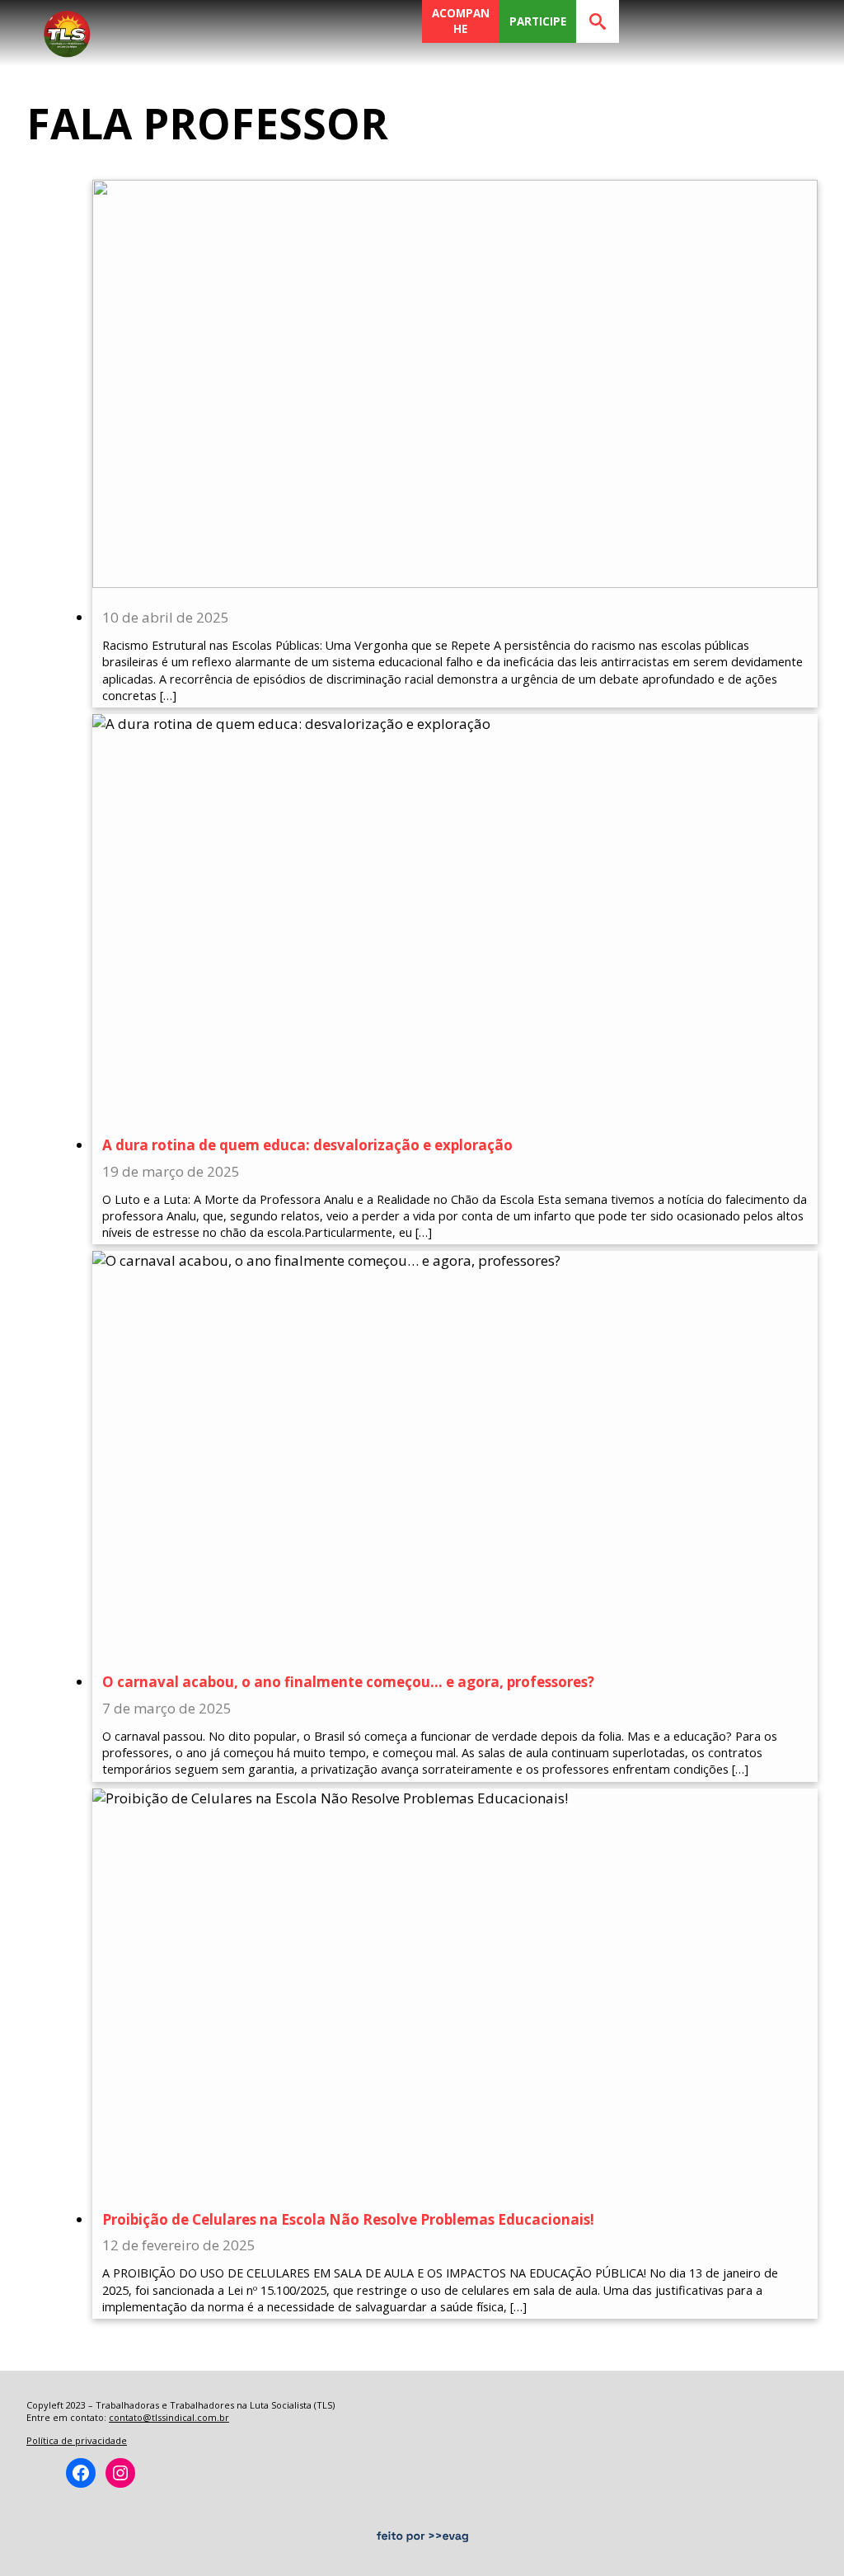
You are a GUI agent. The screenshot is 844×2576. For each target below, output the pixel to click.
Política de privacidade (77, 2440)
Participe (538, 21)
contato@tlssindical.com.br (169, 2417)
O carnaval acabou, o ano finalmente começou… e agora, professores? (348, 1682)
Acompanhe (461, 21)
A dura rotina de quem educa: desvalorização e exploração (307, 1145)
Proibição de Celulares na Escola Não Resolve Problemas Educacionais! (348, 2219)
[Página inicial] (67, 29)
